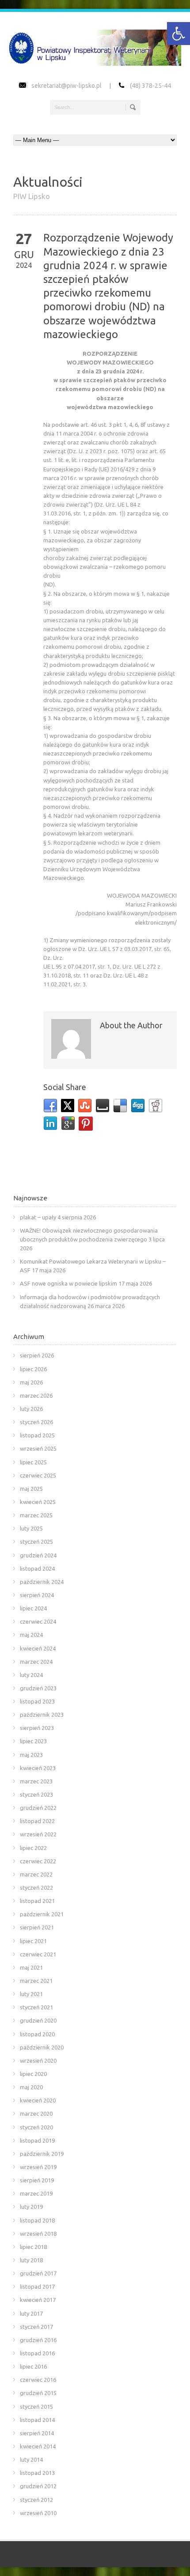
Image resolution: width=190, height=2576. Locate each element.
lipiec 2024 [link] (33, 1608)
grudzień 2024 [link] (38, 1555)
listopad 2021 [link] (37, 1901)
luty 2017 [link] (31, 2313)
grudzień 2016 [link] (38, 2340)
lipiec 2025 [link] (33, 1462)
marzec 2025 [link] (36, 1515)
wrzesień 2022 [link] (38, 1834)
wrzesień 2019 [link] (38, 2167)
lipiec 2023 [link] (33, 1741)
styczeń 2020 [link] (36, 2127)
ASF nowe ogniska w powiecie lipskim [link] (68, 1283)
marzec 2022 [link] (36, 1874)
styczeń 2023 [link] (36, 1794)
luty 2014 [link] (31, 2459)
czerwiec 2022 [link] (38, 1861)
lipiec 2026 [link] (33, 1369)
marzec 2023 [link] (36, 1781)
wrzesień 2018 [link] (38, 2234)
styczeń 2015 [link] (36, 2407)
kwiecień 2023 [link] (38, 1768)
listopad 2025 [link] (37, 1435)
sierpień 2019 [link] (37, 2180)
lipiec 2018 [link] (33, 2247)
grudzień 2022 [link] (38, 1808)
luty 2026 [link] (31, 1409)
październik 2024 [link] (42, 1582)
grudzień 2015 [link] (38, 2393)
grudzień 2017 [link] (38, 2273)
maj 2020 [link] (31, 2087)
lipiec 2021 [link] (33, 1941)
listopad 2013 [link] (37, 2473)
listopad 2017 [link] (37, 2286)
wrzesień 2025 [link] (38, 1448)
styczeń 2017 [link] (36, 2327)
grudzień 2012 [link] (38, 2486)
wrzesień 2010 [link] (38, 2513)
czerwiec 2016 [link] (38, 2380)
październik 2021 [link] (42, 1914)
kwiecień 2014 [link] (38, 2446)
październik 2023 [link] (42, 1715)
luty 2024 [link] (31, 1675)
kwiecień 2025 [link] (38, 1502)
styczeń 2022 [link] (36, 1888)
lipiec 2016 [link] (33, 2366)
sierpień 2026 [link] (37, 1355)
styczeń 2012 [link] (36, 2500)
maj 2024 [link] (31, 1635)
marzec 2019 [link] (36, 2193)
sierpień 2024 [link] (37, 1595)
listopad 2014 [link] (37, 2420)
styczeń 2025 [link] (36, 1542)
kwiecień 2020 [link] (38, 2100)
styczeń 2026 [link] (36, 1422)
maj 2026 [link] (31, 1382)
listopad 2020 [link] (37, 2034)
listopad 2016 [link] (37, 2353)
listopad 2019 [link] (37, 2140)
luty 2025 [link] (31, 1528)
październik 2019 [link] (42, 2154)
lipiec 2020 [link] (33, 2074)
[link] (179, 34)
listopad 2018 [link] (37, 2220)
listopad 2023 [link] (37, 1701)
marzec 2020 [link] (36, 2113)
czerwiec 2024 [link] (38, 1621)
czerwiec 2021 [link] (38, 1954)
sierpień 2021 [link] (37, 1927)
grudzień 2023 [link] (38, 1688)
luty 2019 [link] (31, 2207)
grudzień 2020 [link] (38, 2020)
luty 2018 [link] (31, 2260)
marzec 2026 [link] (36, 1395)
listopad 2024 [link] (37, 1568)
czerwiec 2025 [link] (38, 1475)
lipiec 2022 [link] (33, 1848)
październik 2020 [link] (42, 2047)
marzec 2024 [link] (36, 1662)
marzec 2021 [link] (36, 1981)
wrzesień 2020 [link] (38, 2061)
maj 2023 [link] (31, 1755)
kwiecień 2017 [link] (38, 2300)
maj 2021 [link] (31, 1967)
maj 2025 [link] (31, 1489)
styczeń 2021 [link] (36, 2007)
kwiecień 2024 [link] (38, 1648)
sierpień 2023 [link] (37, 1728)
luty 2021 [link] (31, 1994)
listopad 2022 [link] (37, 1821)
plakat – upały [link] (38, 1217)
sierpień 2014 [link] (37, 2433)
